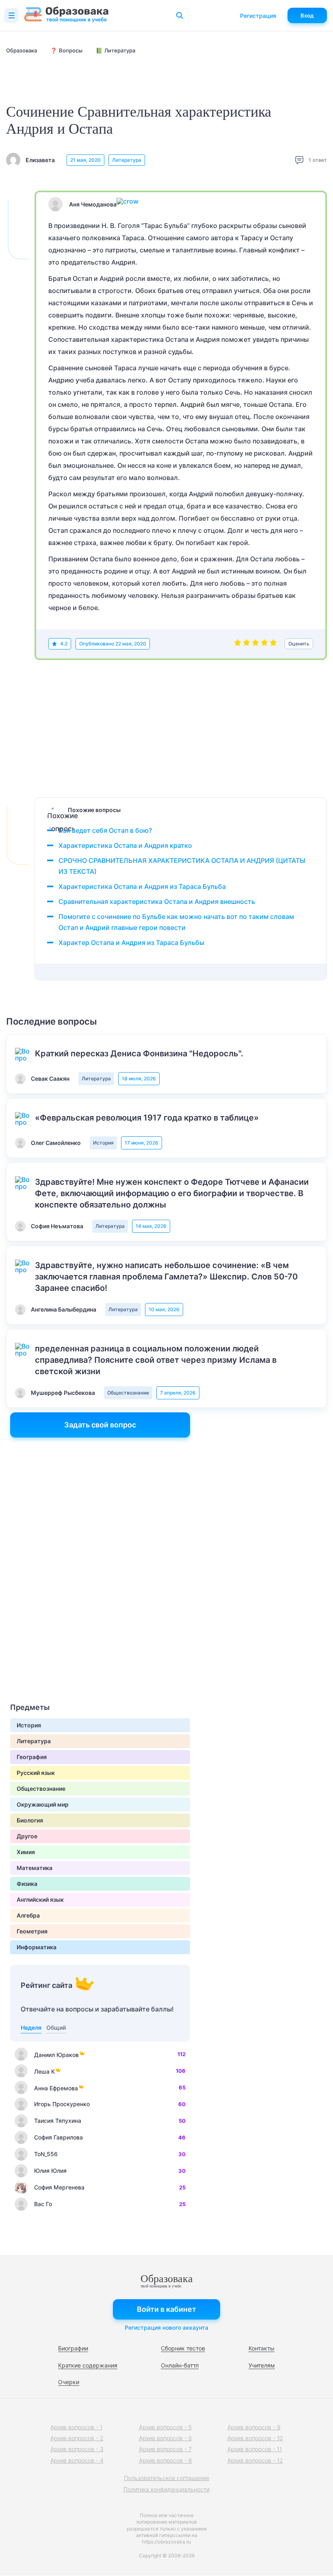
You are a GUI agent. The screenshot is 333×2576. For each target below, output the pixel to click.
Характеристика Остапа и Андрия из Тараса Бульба (142, 886)
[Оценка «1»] (238, 644)
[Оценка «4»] (264, 644)
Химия (26, 1852)
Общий (56, 2028)
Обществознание (128, 1393)
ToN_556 (46, 2154)
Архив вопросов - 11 (255, 2449)
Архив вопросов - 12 (255, 2460)
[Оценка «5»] (273, 644)
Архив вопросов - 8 (165, 2460)
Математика (35, 1868)
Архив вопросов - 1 (76, 2427)
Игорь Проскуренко (62, 2104)
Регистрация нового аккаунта (166, 2327)
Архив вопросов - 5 (165, 2427)
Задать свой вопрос (100, 1425)
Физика (27, 1884)
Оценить (299, 644)
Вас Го (43, 2204)
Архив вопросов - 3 (77, 2449)
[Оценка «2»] (247, 644)
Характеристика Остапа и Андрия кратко (125, 845)
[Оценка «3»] (255, 644)
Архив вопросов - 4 (77, 2460)
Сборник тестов (183, 2348)
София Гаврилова (58, 2137)
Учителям (262, 2365)
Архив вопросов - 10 (255, 2438)
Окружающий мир (43, 1804)
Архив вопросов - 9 (254, 2427)
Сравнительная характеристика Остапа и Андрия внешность (157, 901)
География (32, 1757)
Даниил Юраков (56, 2055)
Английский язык (40, 1899)
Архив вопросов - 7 (165, 2449)
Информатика (37, 1947)
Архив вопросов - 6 (165, 2438)
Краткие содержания (88, 2365)
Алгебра (28, 1915)
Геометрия (32, 1931)
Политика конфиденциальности (166, 2489)
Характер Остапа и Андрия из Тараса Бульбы (131, 943)
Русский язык (36, 1773)
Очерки (69, 2382)
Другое (27, 1836)
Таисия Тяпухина (58, 2121)
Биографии (73, 2348)
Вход (307, 15)
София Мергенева (59, 2187)
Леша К (44, 2071)
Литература (127, 160)
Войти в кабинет (166, 2309)
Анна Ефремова (56, 2088)
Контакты (262, 2348)
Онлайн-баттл (180, 2365)
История (103, 1143)
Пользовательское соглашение (166, 2478)
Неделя (31, 2028)
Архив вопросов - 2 (77, 2438)
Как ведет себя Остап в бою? (105, 830)
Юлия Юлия (50, 2171)
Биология (30, 1820)
